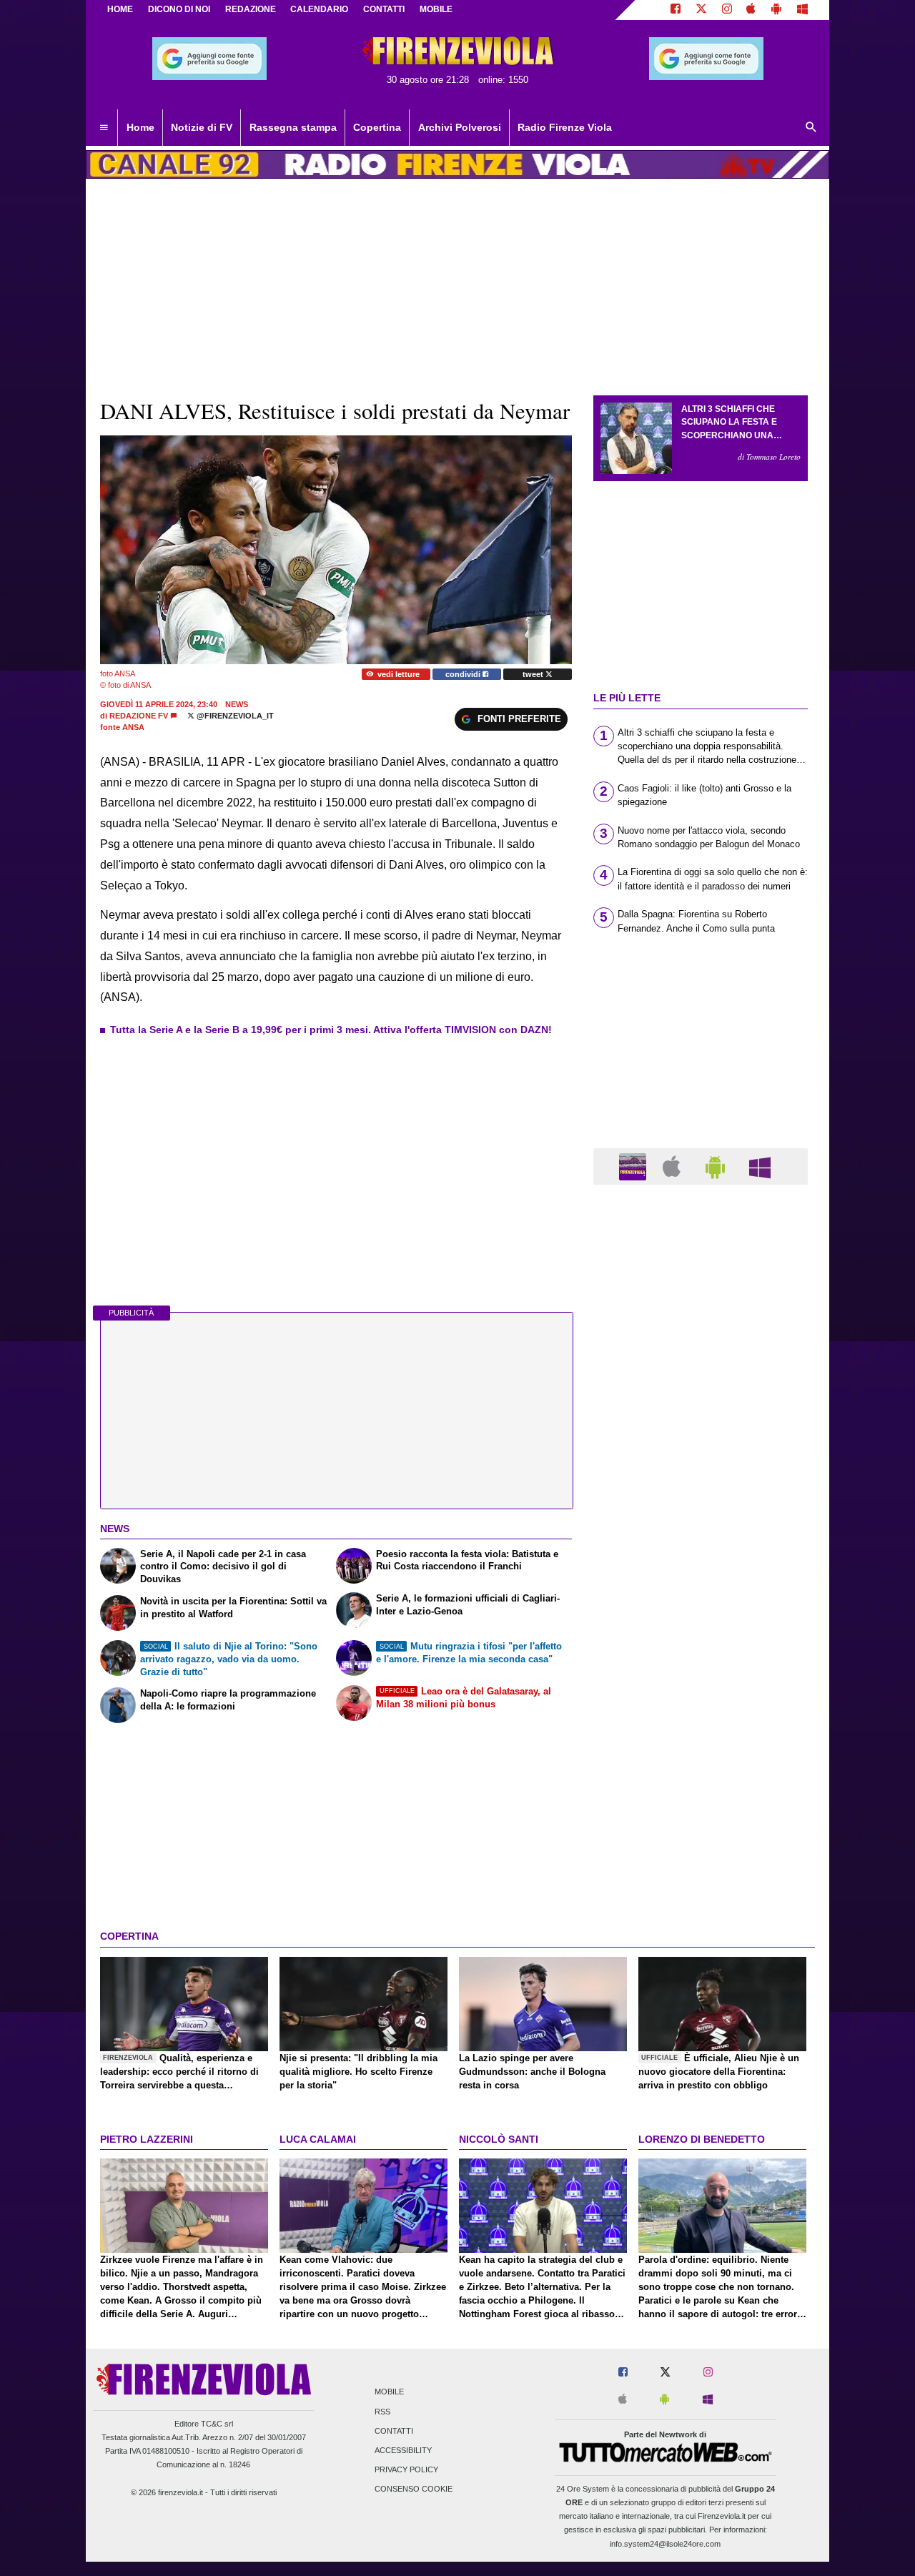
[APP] (635, 1166)
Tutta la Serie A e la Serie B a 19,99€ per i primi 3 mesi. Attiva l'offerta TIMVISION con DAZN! (331, 1030)
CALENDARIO (319, 9)
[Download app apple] (752, 10)
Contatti (394, 2431)
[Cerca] (811, 128)
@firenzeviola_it (234, 716)
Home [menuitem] (140, 127)
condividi (464, 674)
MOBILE (436, 9)
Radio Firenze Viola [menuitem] (565, 127)
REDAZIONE (251, 9)
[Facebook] (676, 10)
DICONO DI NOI (179, 9)
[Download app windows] (802, 10)
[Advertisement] (701, 1750)
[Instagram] (727, 10)
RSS (382, 2412)
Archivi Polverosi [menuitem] (460, 127)
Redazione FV (139, 716)
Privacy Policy (406, 2470)
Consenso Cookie (414, 2489)
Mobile (389, 2392)
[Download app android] (776, 10)
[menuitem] (104, 128)
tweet (534, 674)
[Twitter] (701, 10)
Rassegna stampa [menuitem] (293, 127)
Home (120, 9)
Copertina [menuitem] (377, 127)
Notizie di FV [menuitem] (202, 127)
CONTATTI (384, 9)
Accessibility (403, 2450)
